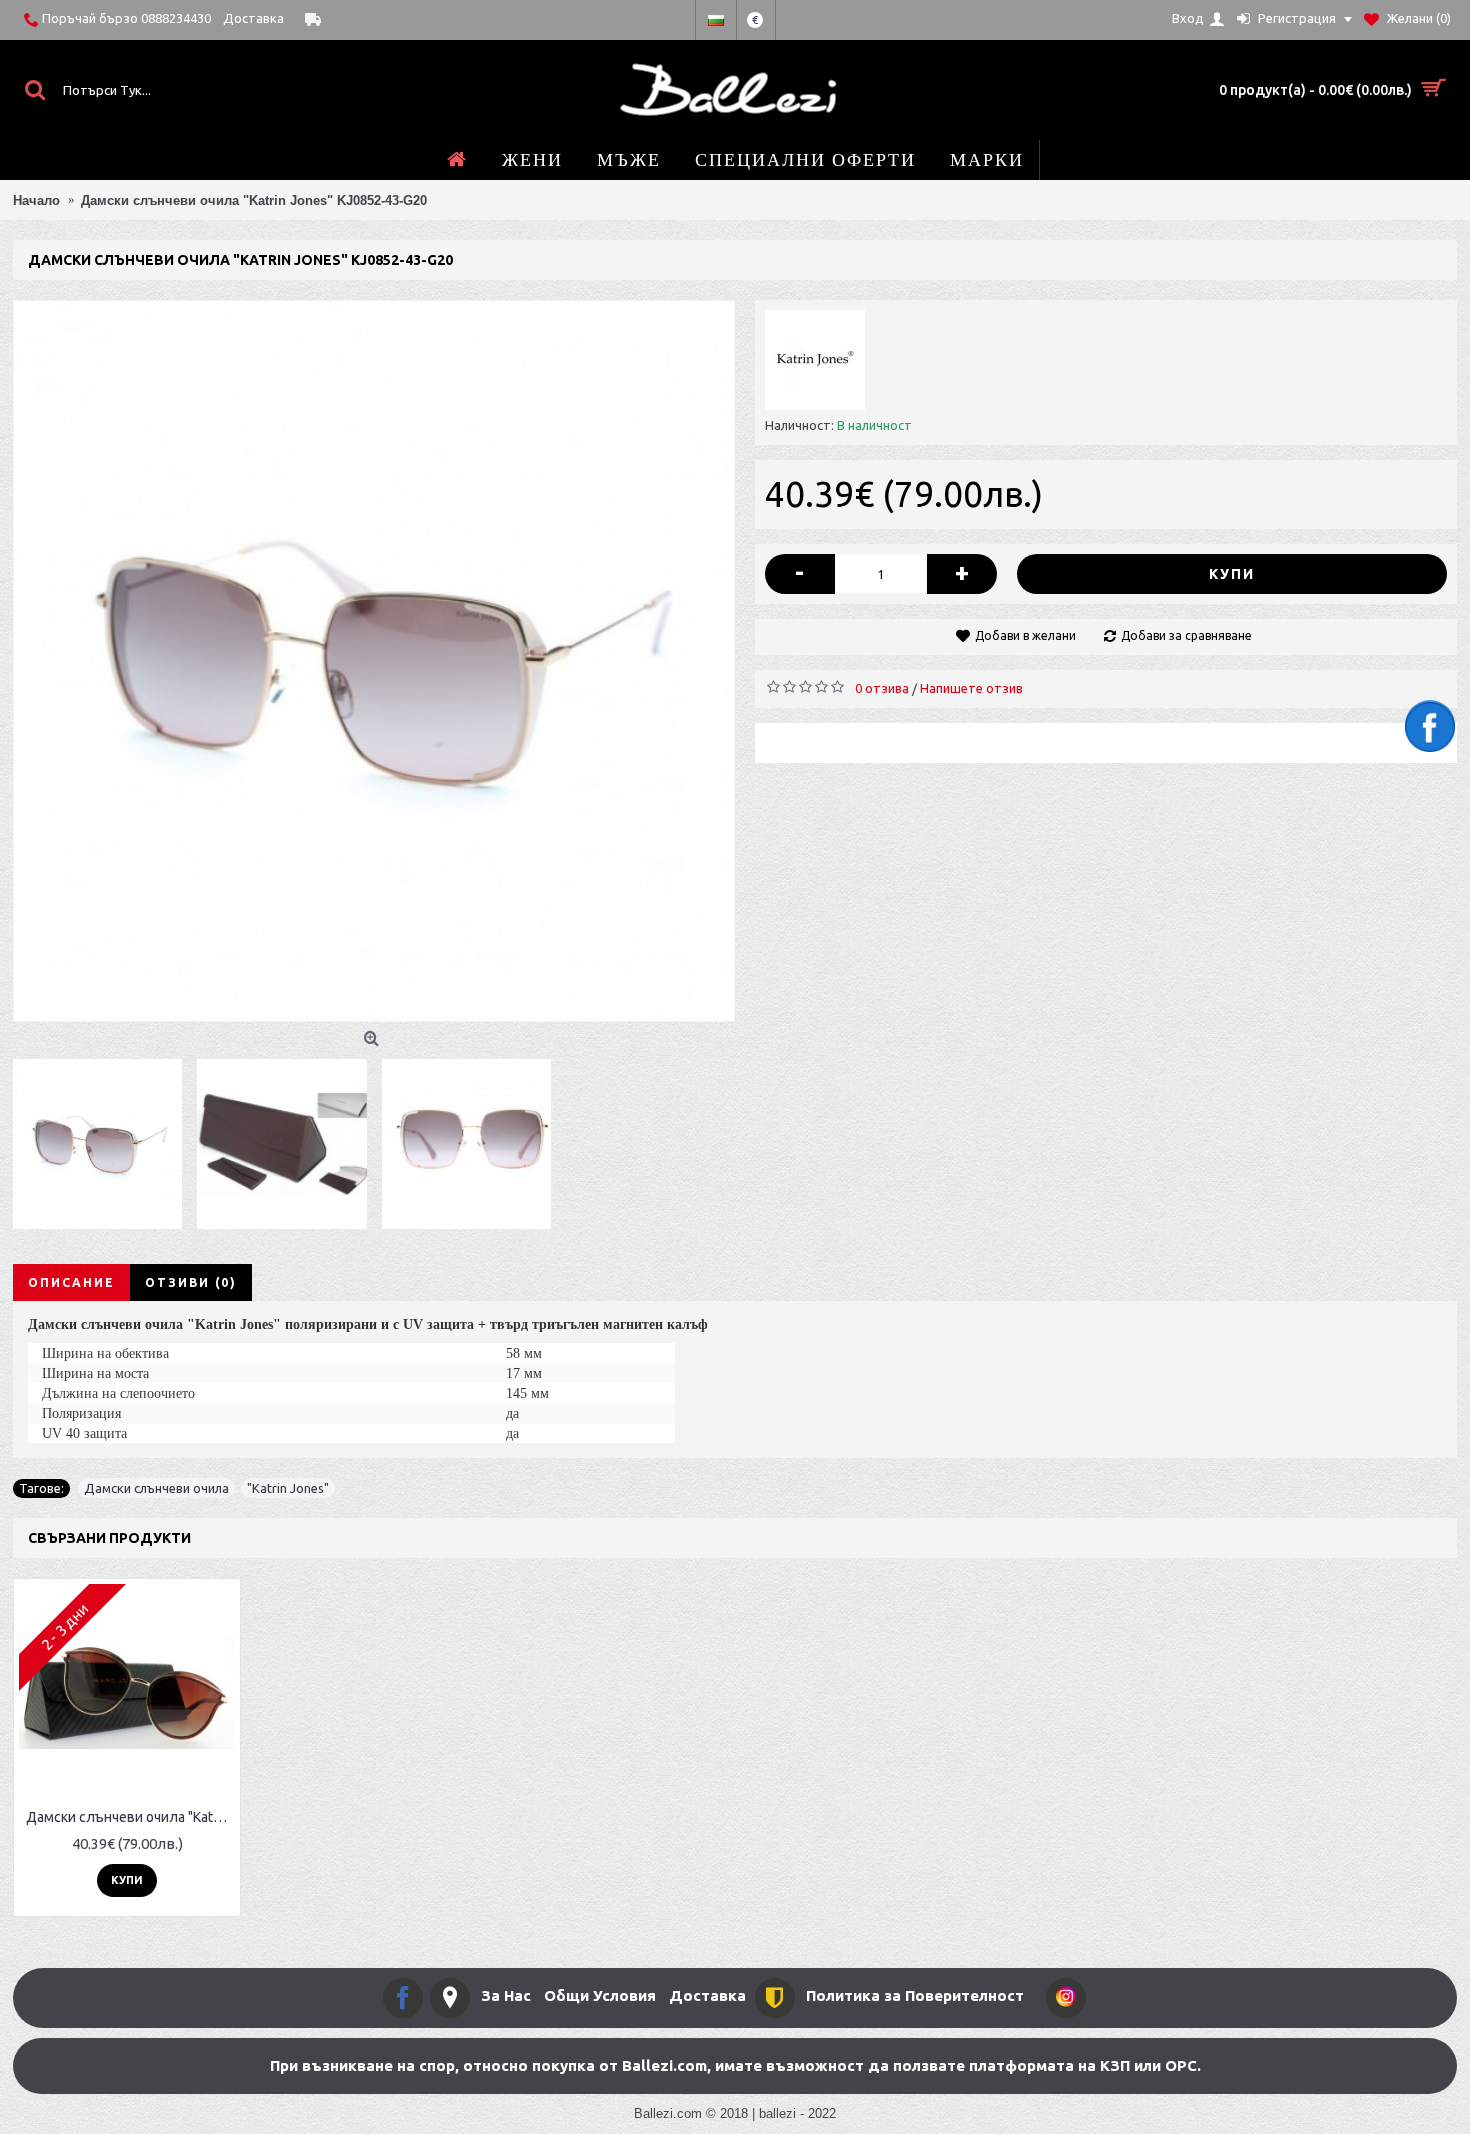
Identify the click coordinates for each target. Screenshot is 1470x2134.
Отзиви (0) (191, 1282)
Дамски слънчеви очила (156, 1488)
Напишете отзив (971, 688)
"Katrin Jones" (288, 1488)
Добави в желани (1025, 635)
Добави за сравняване (1186, 635)
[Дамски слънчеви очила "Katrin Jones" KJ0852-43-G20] (374, 661)
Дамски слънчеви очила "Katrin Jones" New (130, 1817)
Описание (71, 1282)
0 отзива (882, 688)
